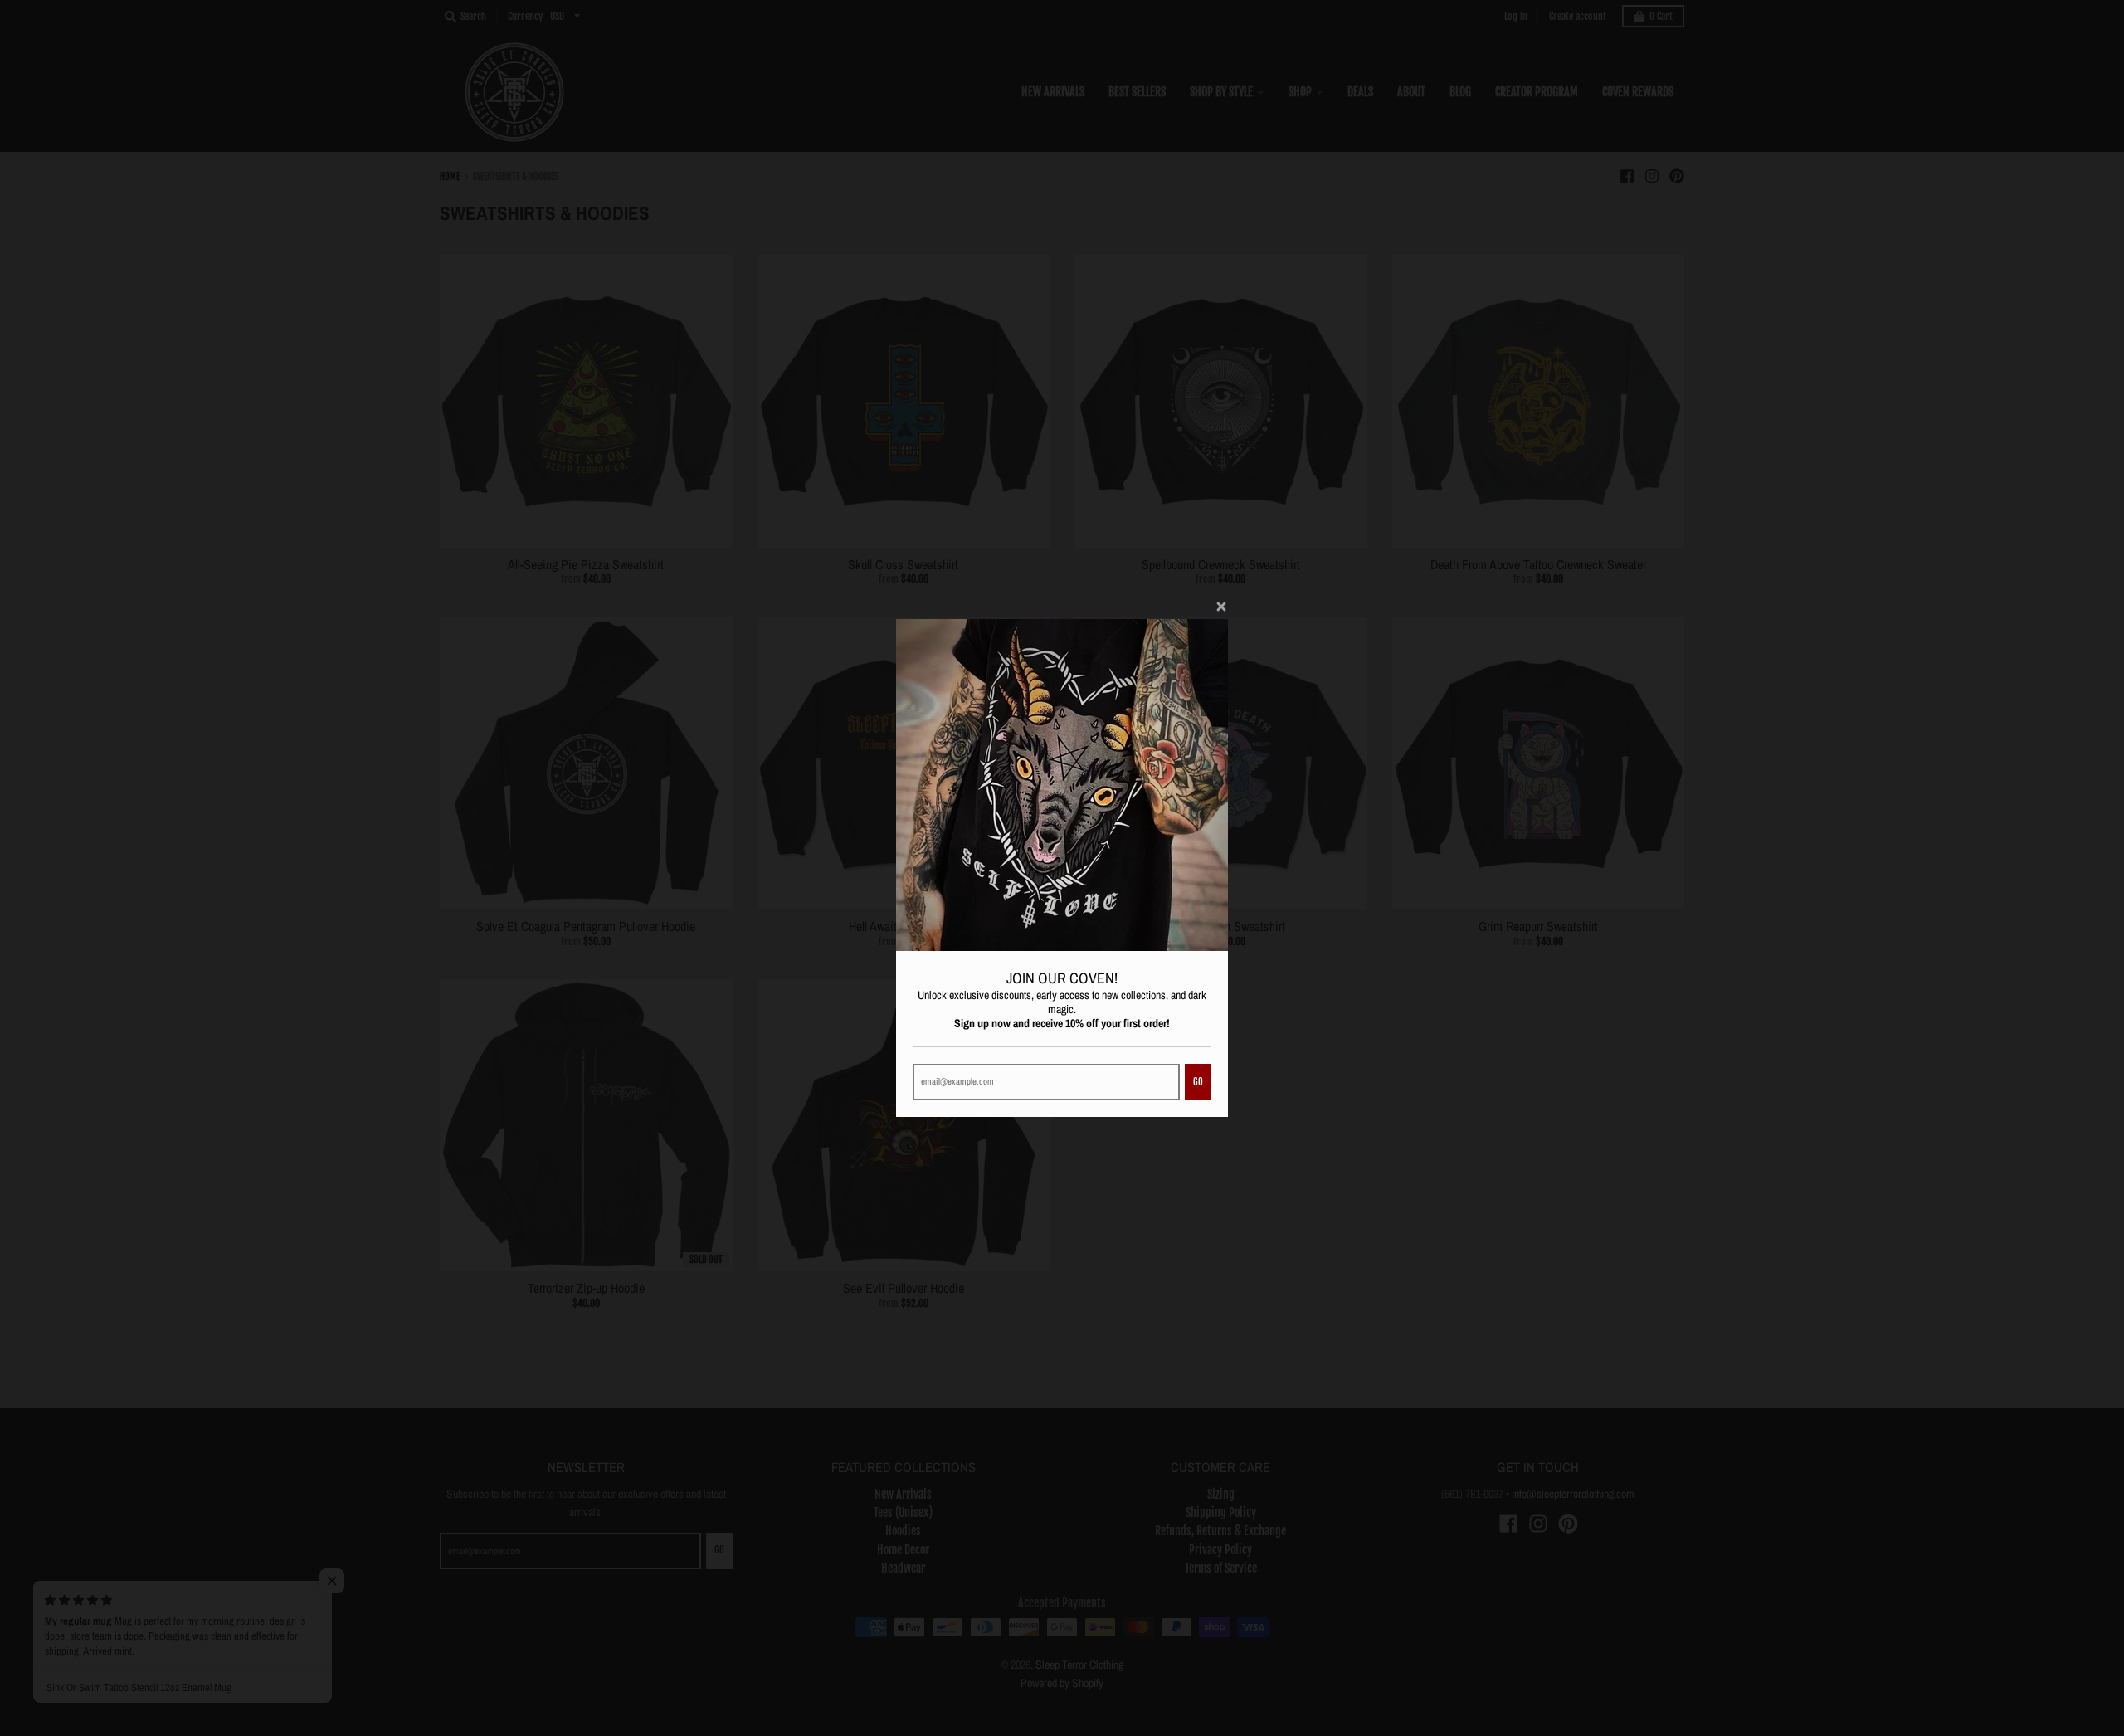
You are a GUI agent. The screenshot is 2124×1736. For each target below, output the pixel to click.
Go (1198, 1082)
